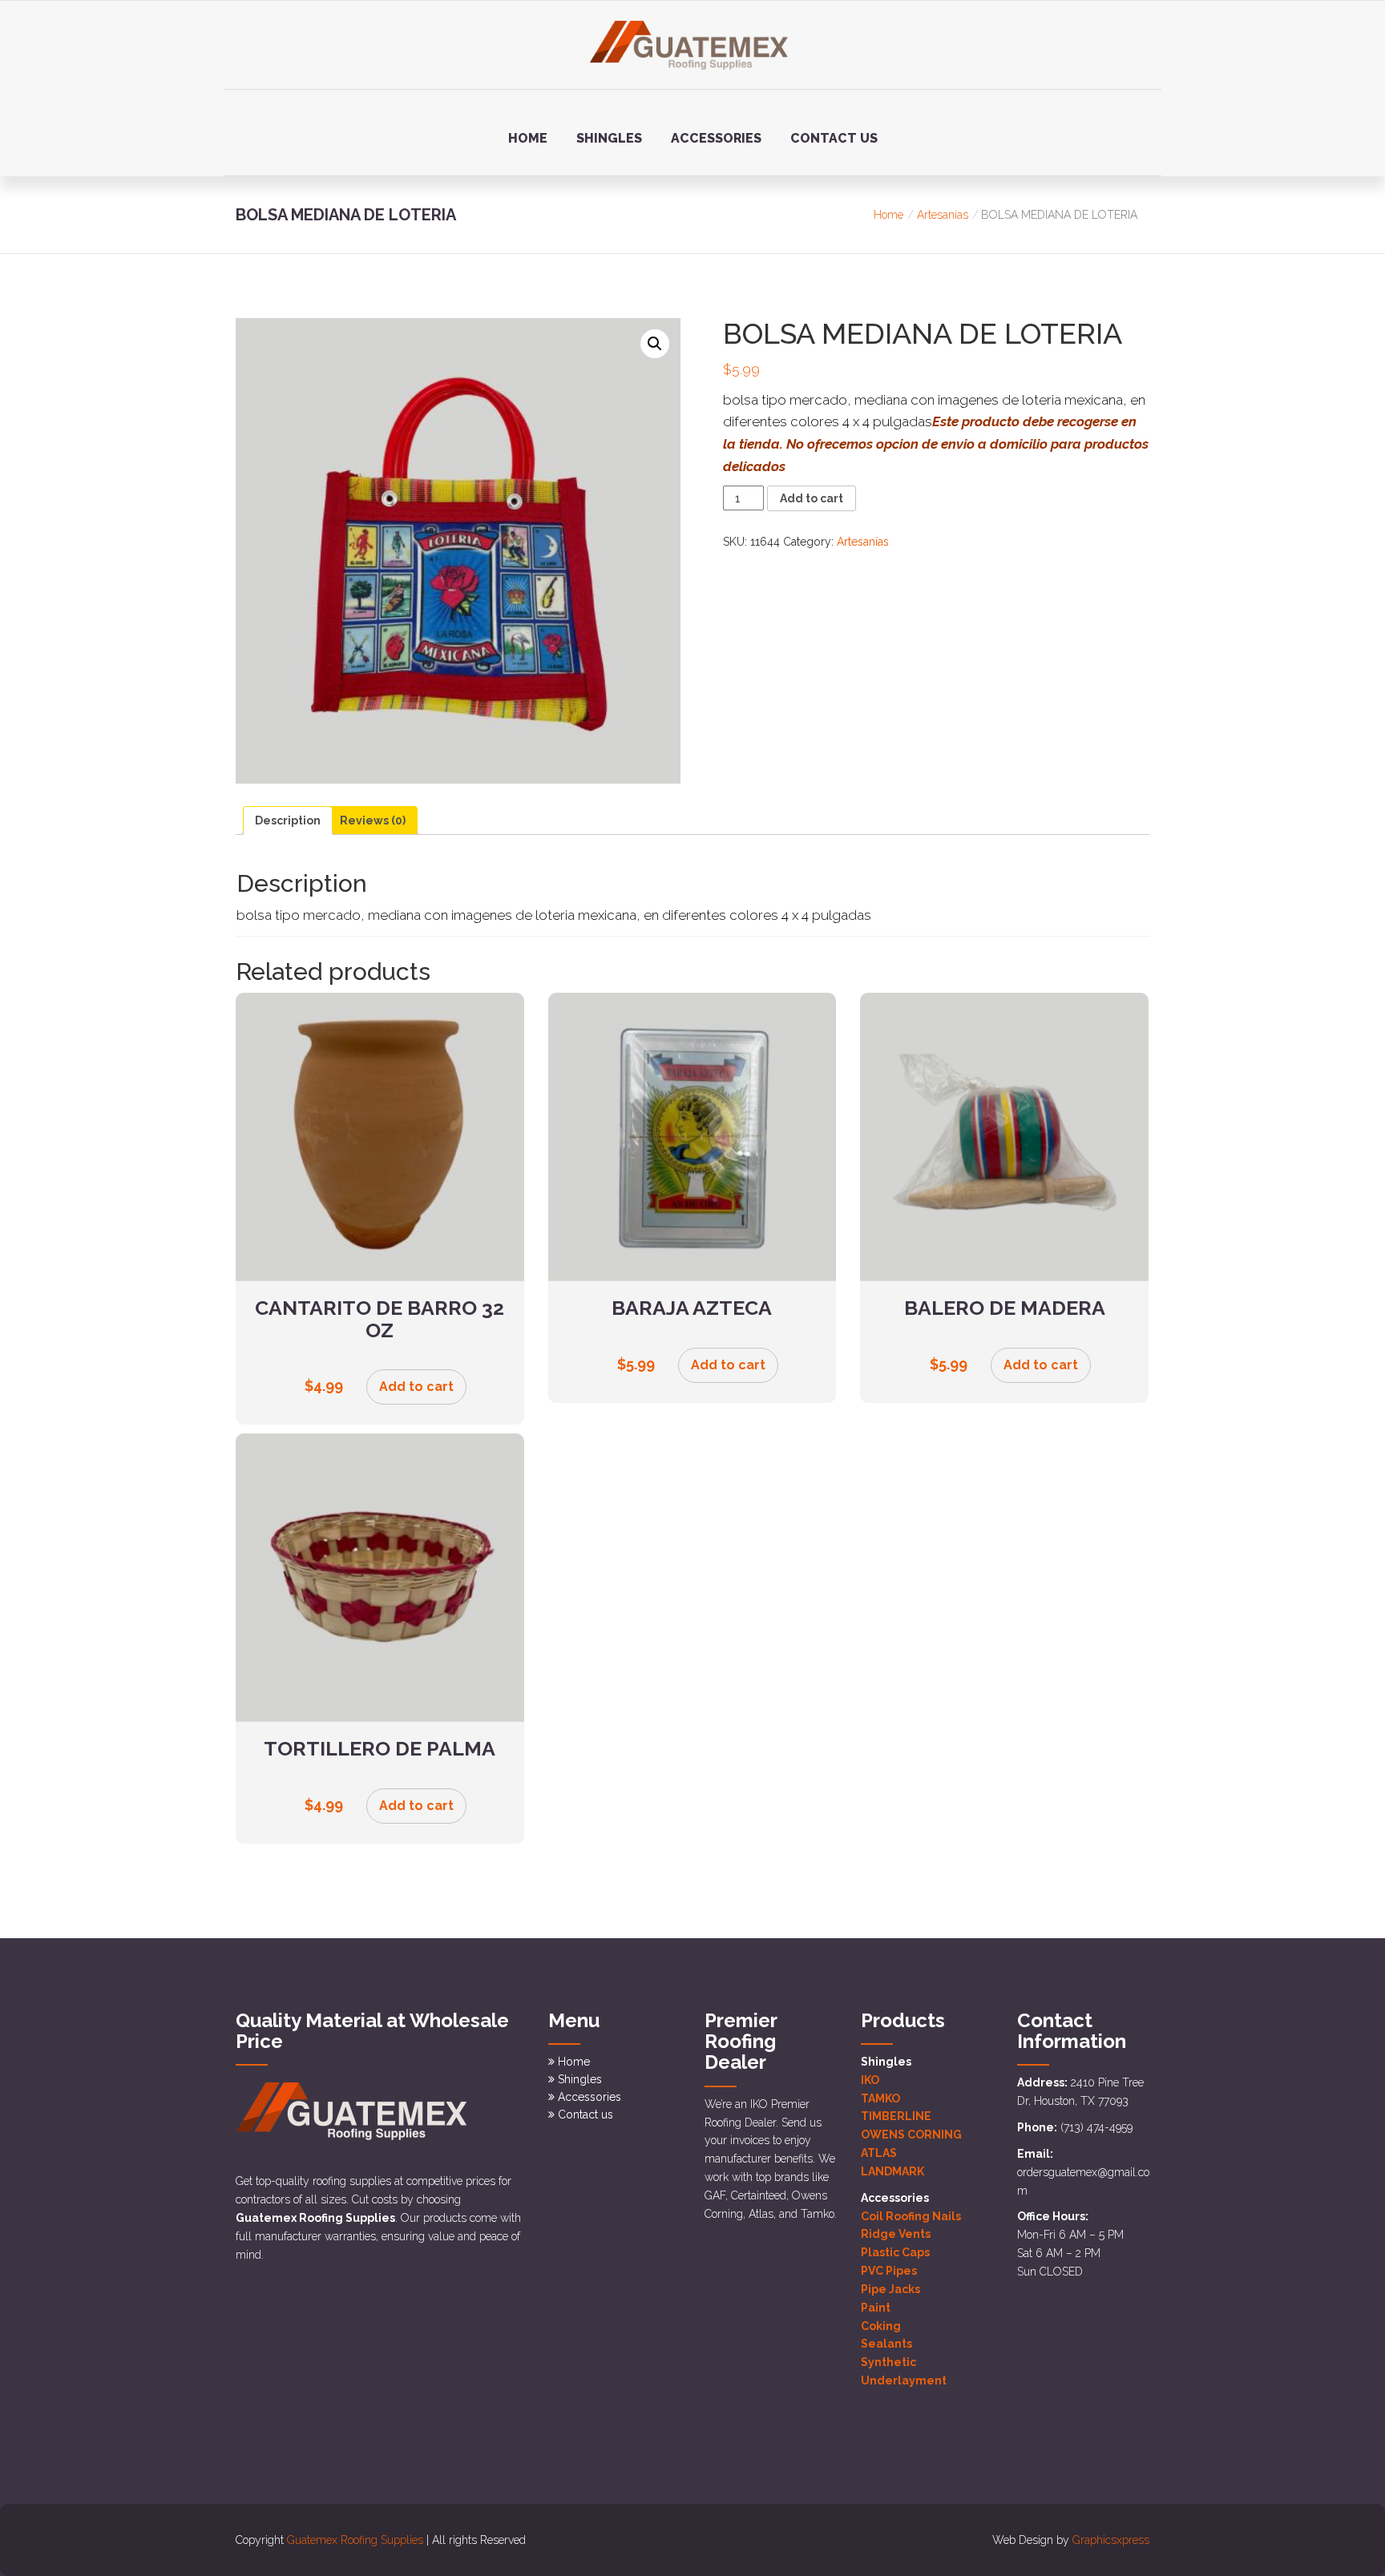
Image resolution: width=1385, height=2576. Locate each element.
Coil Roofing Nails (911, 2216)
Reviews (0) (373, 820)
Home (528, 138)
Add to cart (812, 498)
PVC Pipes (889, 2271)
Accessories (716, 138)
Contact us (834, 138)
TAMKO (880, 2098)
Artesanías (943, 215)
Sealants (886, 2344)
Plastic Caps (895, 2252)
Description (288, 820)
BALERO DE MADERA (1005, 1308)
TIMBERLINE (896, 2116)
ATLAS (879, 2153)
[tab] (288, 820)
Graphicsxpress (1111, 2540)
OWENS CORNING (911, 2135)
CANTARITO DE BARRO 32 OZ (380, 1319)
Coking (881, 2326)
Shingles (609, 138)
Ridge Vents (896, 2234)
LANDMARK (892, 2171)
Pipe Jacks (890, 2289)
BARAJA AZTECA (692, 1308)
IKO (870, 2080)
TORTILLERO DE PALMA (380, 1748)
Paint (876, 2308)
